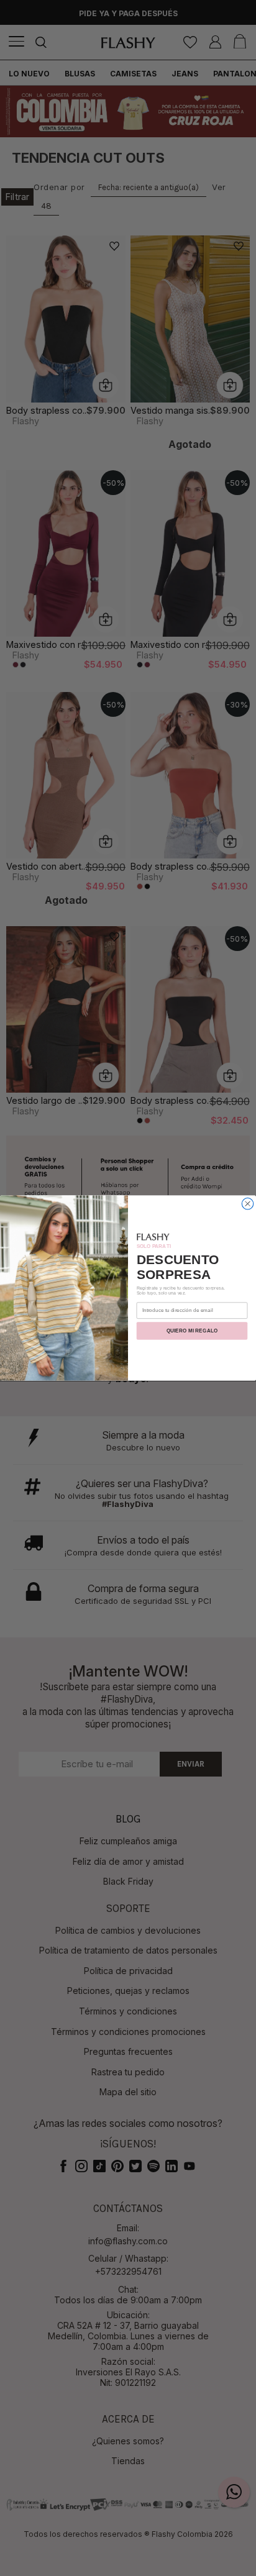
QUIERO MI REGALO (192, 1331)
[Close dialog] (247, 1203)
